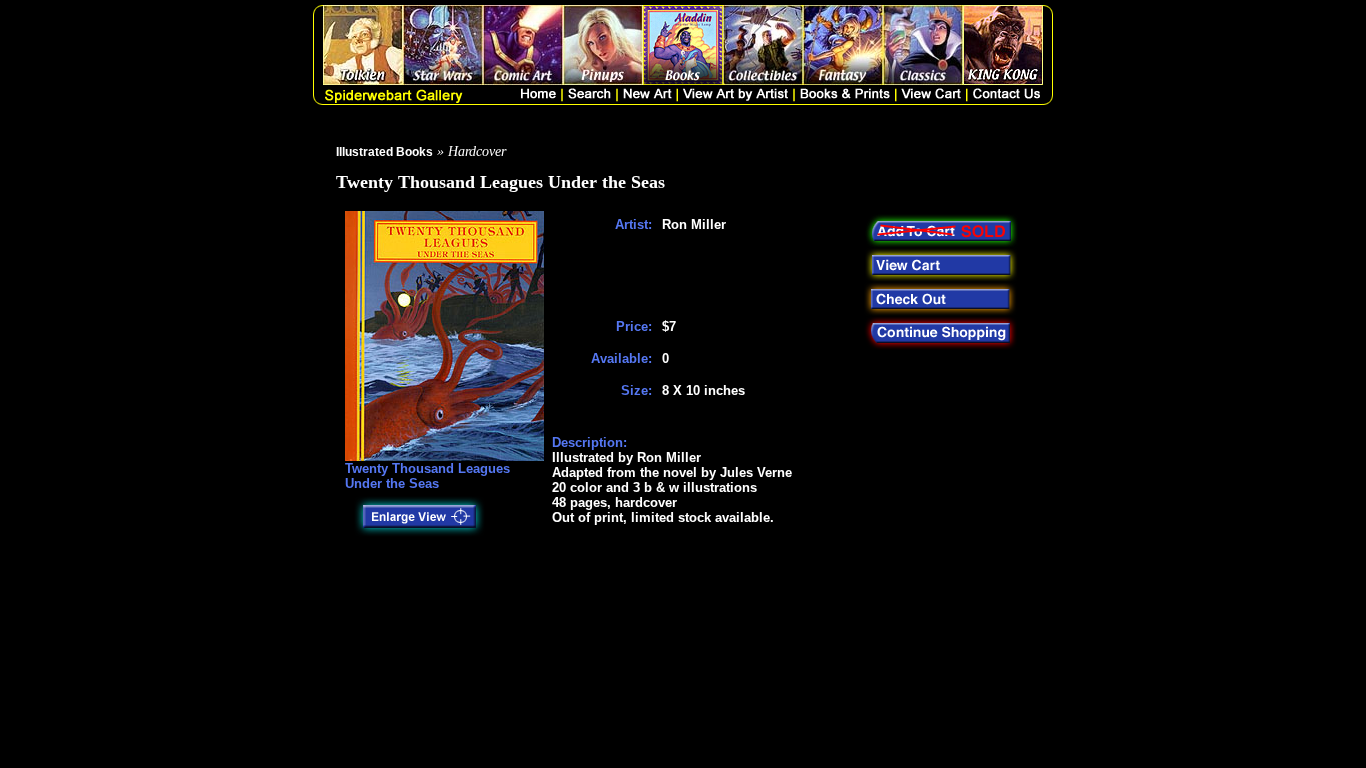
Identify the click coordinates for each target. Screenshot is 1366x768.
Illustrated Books (384, 152)
